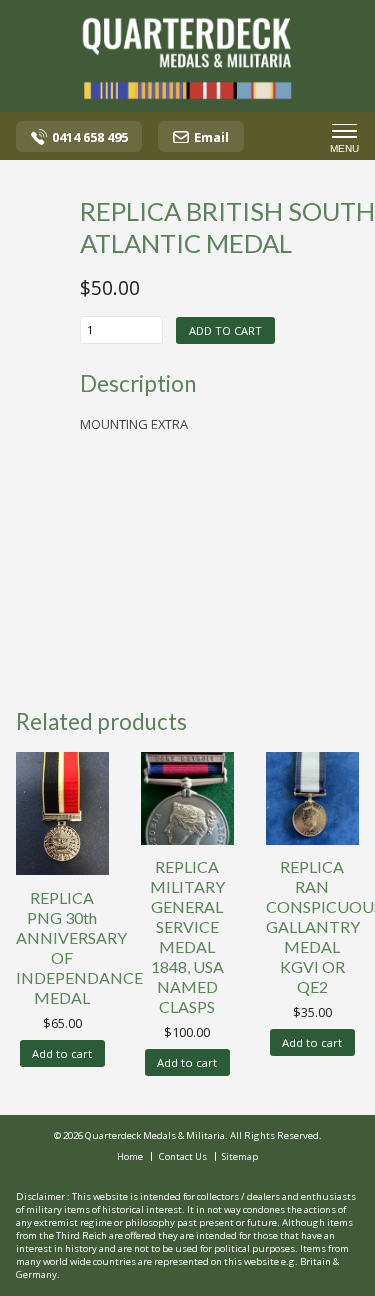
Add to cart (225, 330)
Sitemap (240, 1157)
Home (130, 1157)
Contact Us (183, 1157)
